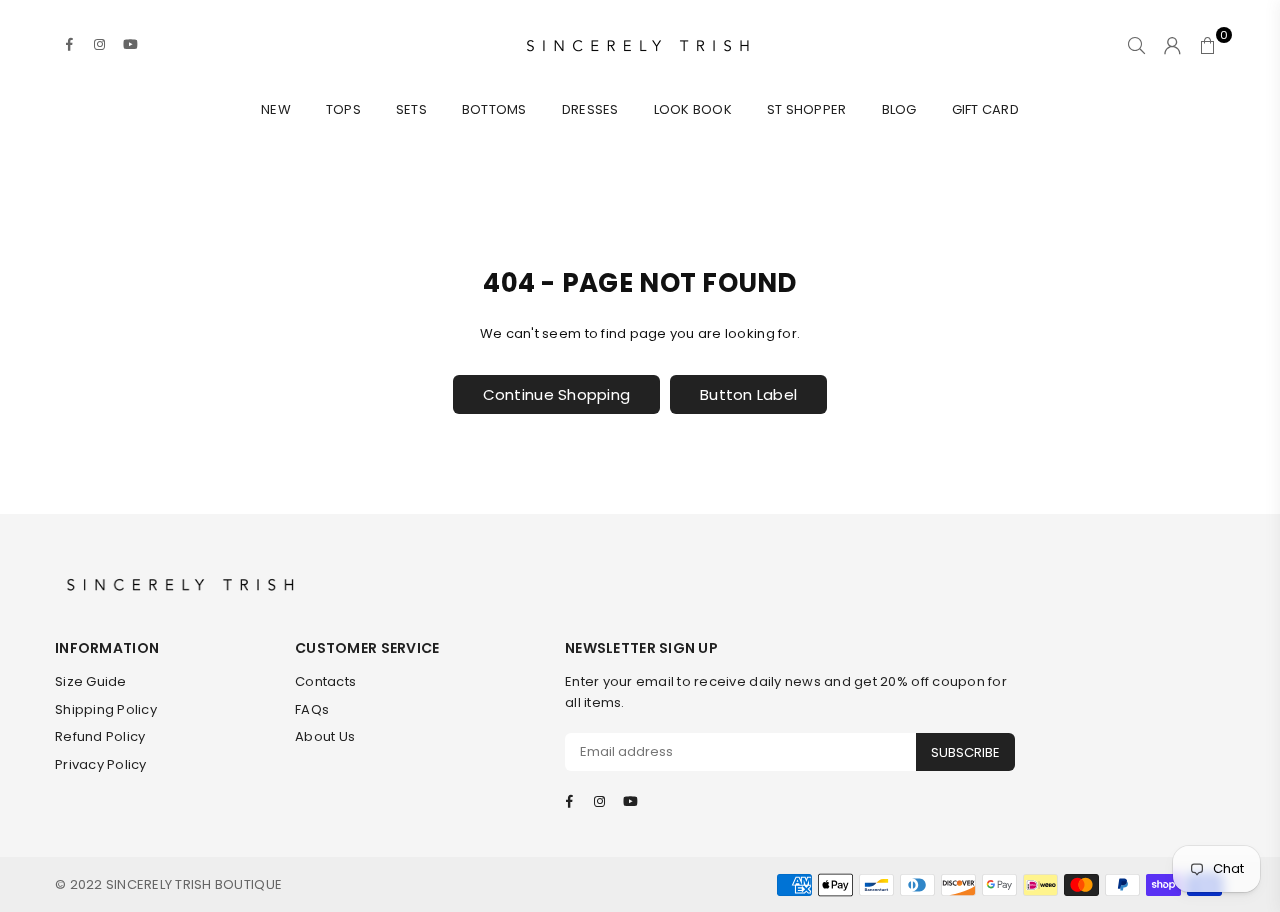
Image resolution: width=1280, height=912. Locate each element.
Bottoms (494, 109)
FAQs (312, 709)
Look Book (693, 109)
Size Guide (91, 681)
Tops (343, 109)
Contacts (325, 681)
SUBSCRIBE (965, 752)
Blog (899, 109)
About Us (325, 736)
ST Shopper (807, 109)
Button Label (748, 394)
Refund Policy (100, 736)
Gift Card (985, 109)
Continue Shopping (556, 394)
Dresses (590, 109)
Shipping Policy (106, 709)
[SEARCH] (1136, 45)
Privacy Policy (101, 764)
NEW (276, 109)
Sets (411, 109)
